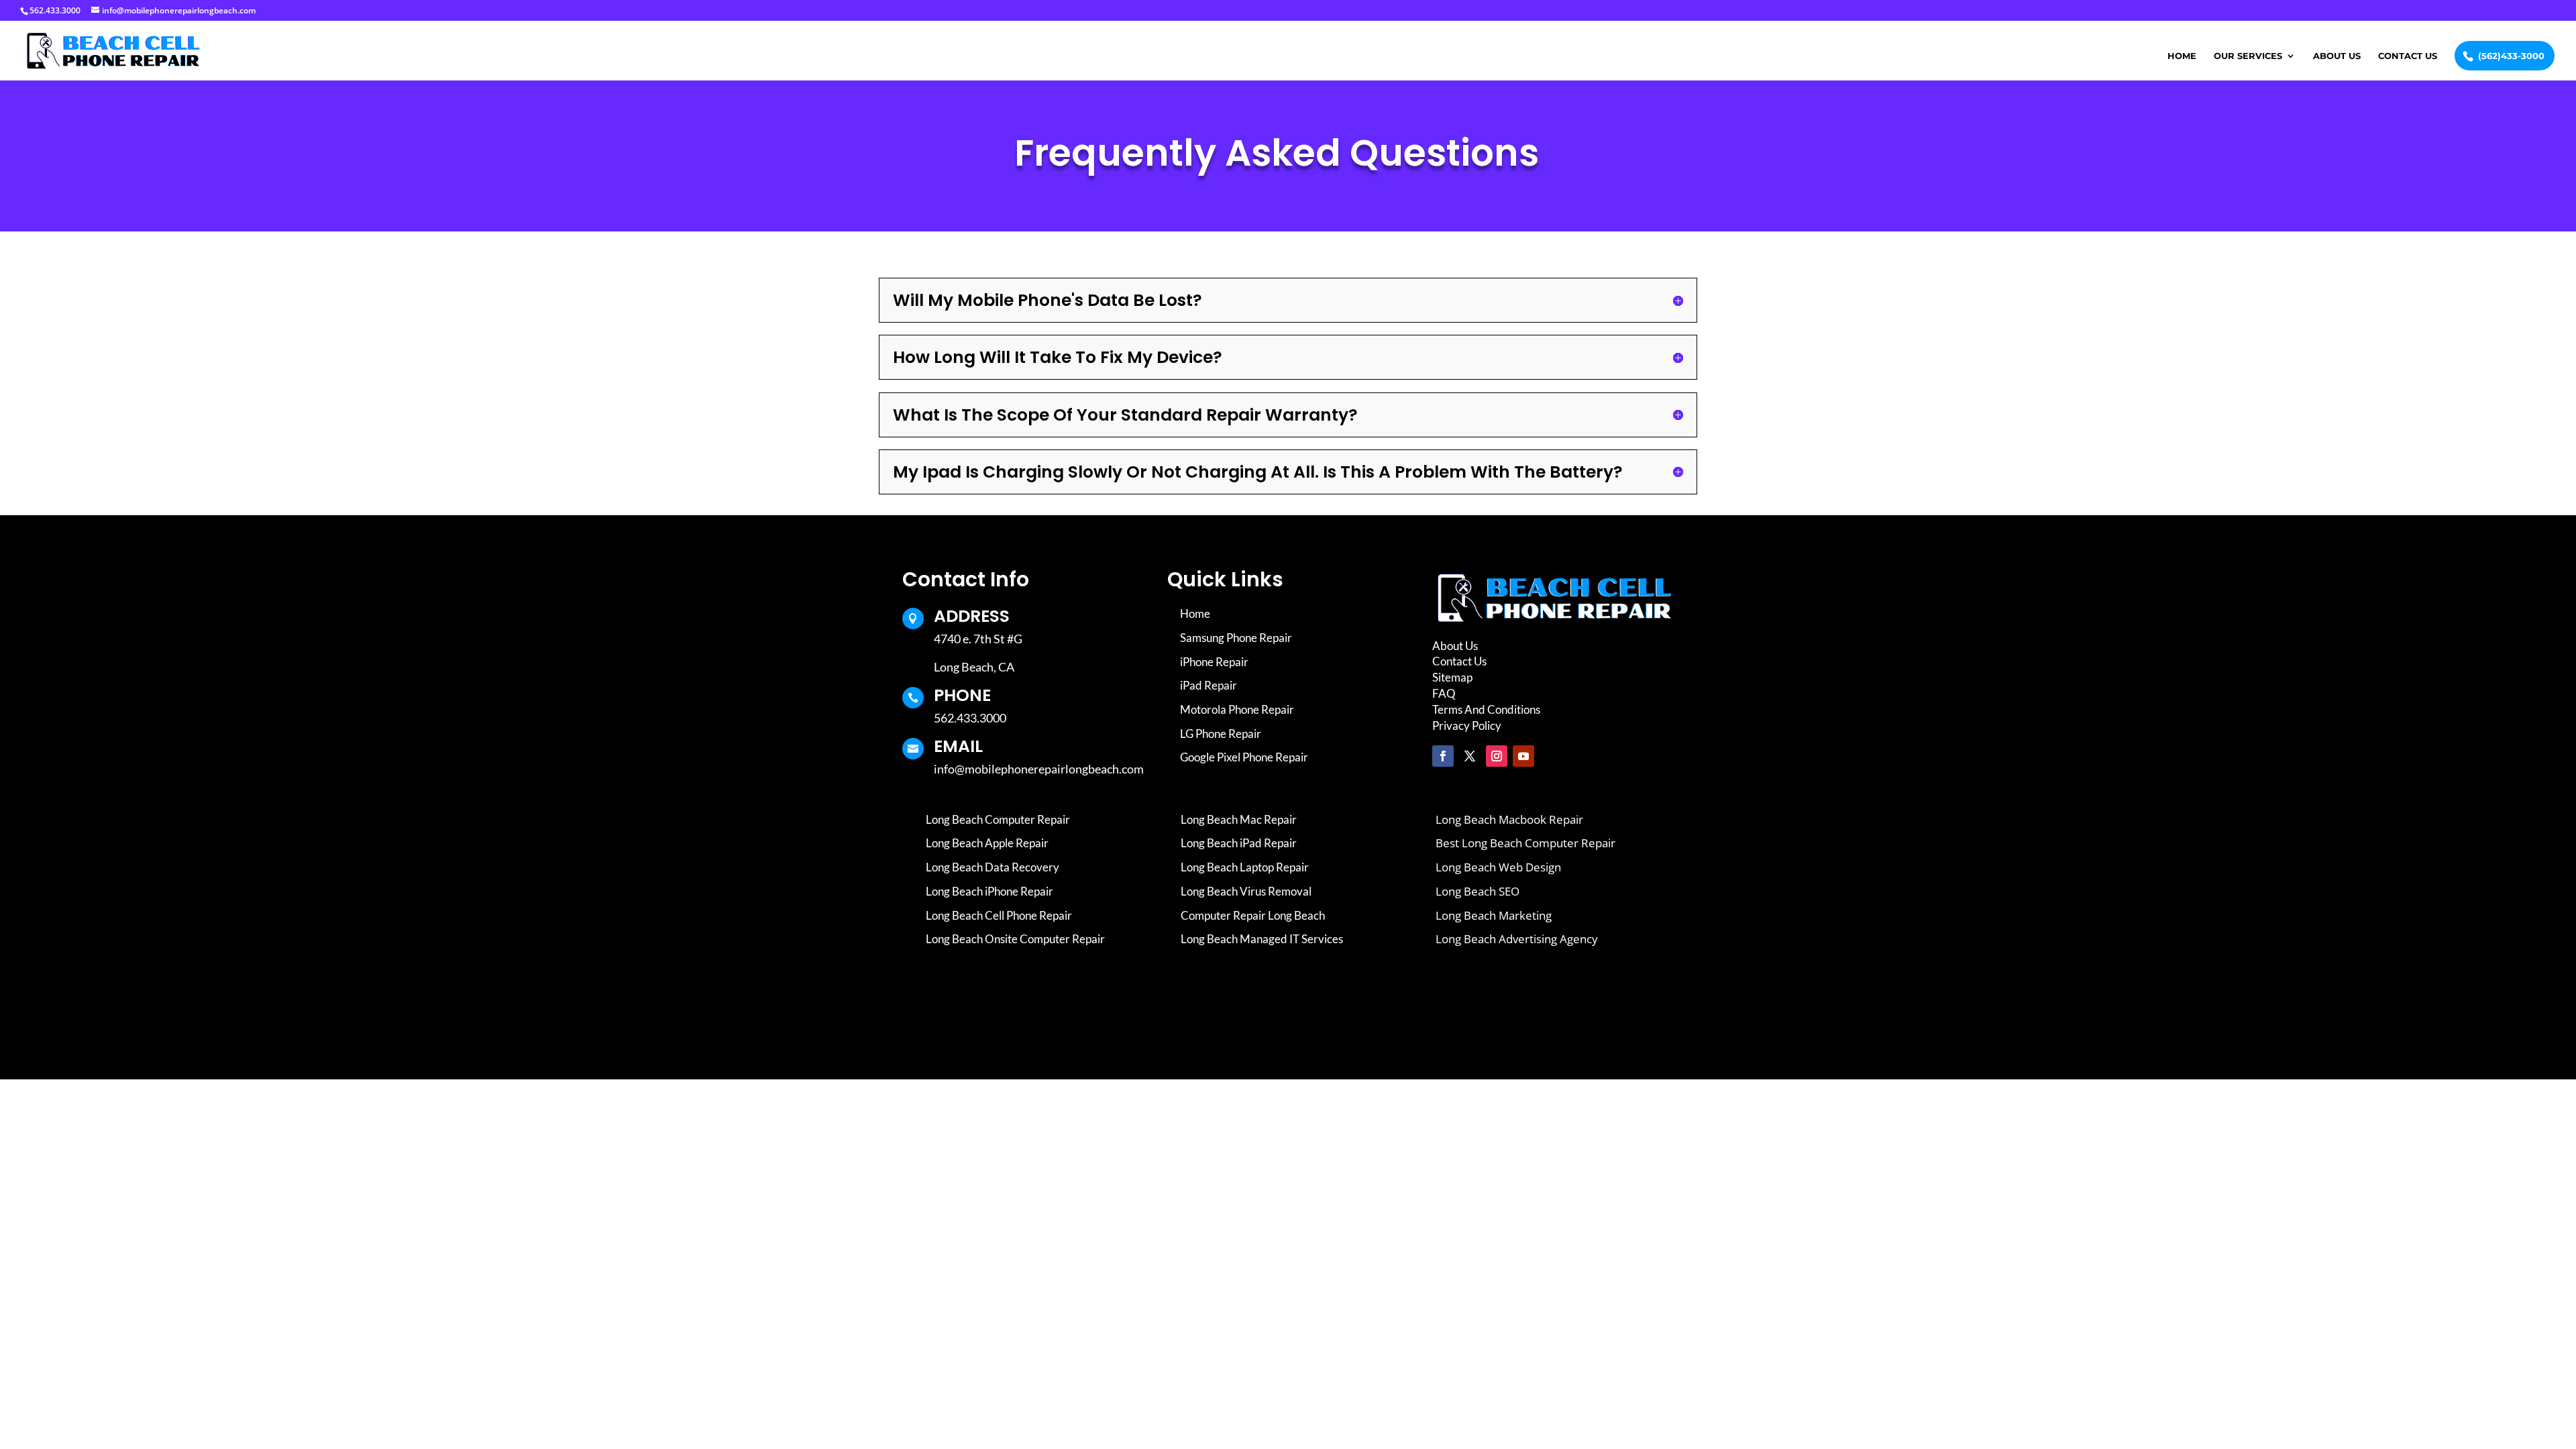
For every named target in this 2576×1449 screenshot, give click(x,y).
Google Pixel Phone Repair (1244, 757)
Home (2182, 56)
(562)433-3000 (2511, 56)
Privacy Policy (1467, 726)
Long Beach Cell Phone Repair (999, 915)
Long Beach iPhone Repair (989, 891)
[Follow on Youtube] (1523, 756)
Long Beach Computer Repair (998, 819)
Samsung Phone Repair (1236, 638)
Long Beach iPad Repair (1239, 843)
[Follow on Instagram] (1497, 756)
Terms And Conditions (1486, 709)
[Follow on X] (1470, 756)
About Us (2337, 56)
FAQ (1444, 693)
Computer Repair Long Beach (1253, 915)
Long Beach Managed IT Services (1262, 939)
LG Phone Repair (1221, 734)
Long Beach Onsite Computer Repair (1015, 939)
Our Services (2248, 56)
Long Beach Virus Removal (1246, 891)
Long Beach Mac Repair (1239, 819)
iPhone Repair (1214, 662)
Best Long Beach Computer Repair (1525, 843)
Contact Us (2408, 56)
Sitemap (1452, 677)
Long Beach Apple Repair (987, 843)
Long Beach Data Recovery (992, 867)
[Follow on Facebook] (1443, 756)
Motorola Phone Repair (1237, 709)
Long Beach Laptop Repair (1245, 867)
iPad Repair (1209, 685)
